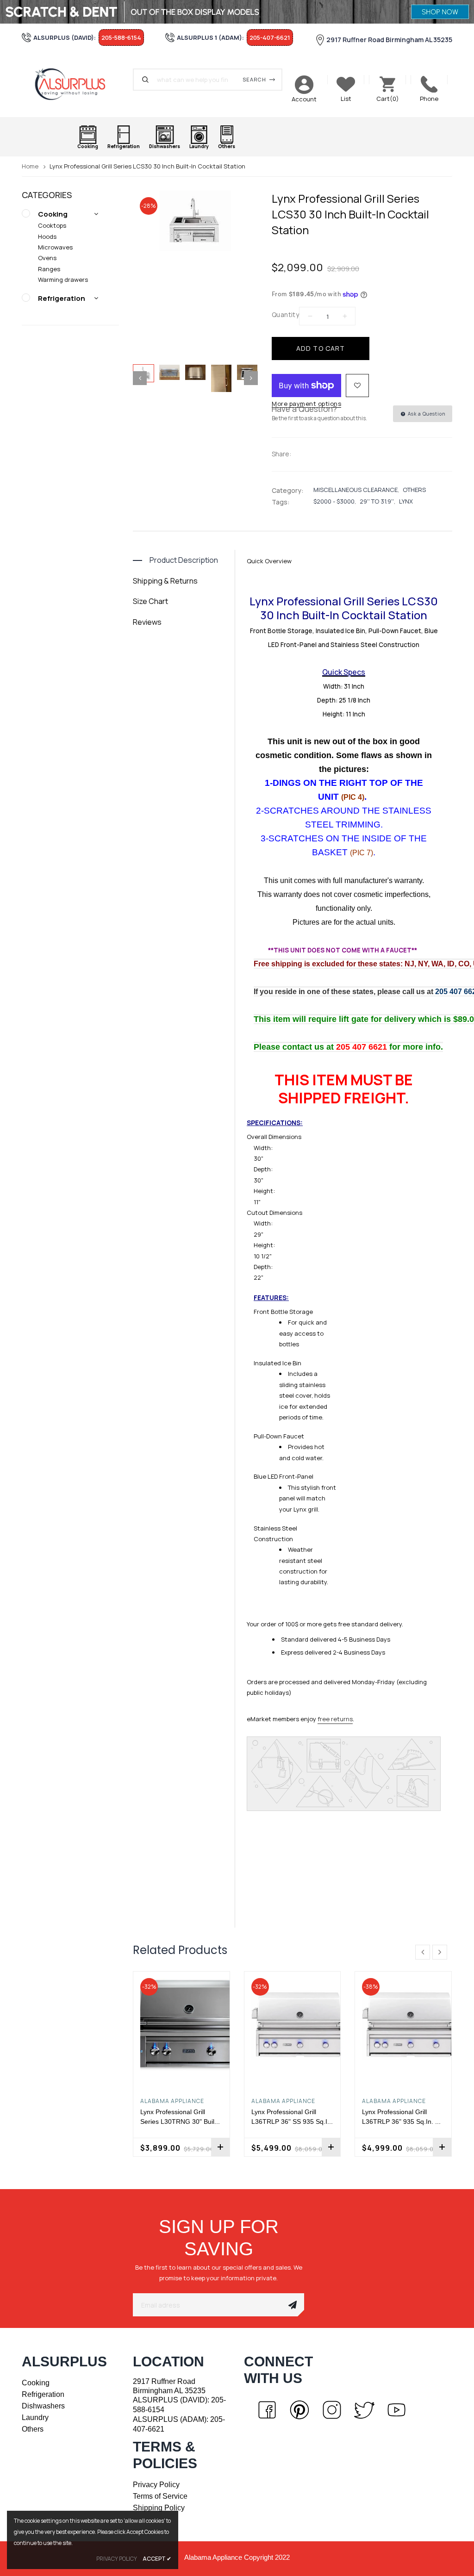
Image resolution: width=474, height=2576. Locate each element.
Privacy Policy (156, 2485)
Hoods (47, 236)
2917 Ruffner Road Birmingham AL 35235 (389, 40)
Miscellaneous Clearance (355, 490)
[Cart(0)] (387, 84)
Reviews (147, 622)
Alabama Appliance (172, 2101)
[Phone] (429, 84)
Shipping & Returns (165, 581)
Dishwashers (43, 2406)
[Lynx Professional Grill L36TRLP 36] (293, 2025)
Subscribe (293, 2305)
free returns (335, 1719)
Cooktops (52, 225)
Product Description (184, 560)
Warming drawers (63, 280)
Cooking (53, 214)
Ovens (47, 258)
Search (254, 79)
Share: (281, 454)
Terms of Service (160, 2496)
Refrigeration (62, 298)
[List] (346, 84)
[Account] (304, 85)
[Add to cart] (220, 2147)
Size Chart (150, 601)
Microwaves (55, 247)
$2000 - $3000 (334, 501)
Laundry (35, 2417)
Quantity (285, 314)
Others (414, 490)
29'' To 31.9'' (377, 501)
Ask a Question (426, 414)
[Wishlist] (357, 386)
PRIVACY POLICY (117, 2559)
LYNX (406, 501)
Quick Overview (269, 561)
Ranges (49, 269)
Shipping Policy (159, 2508)
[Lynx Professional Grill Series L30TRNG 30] (181, 2025)
